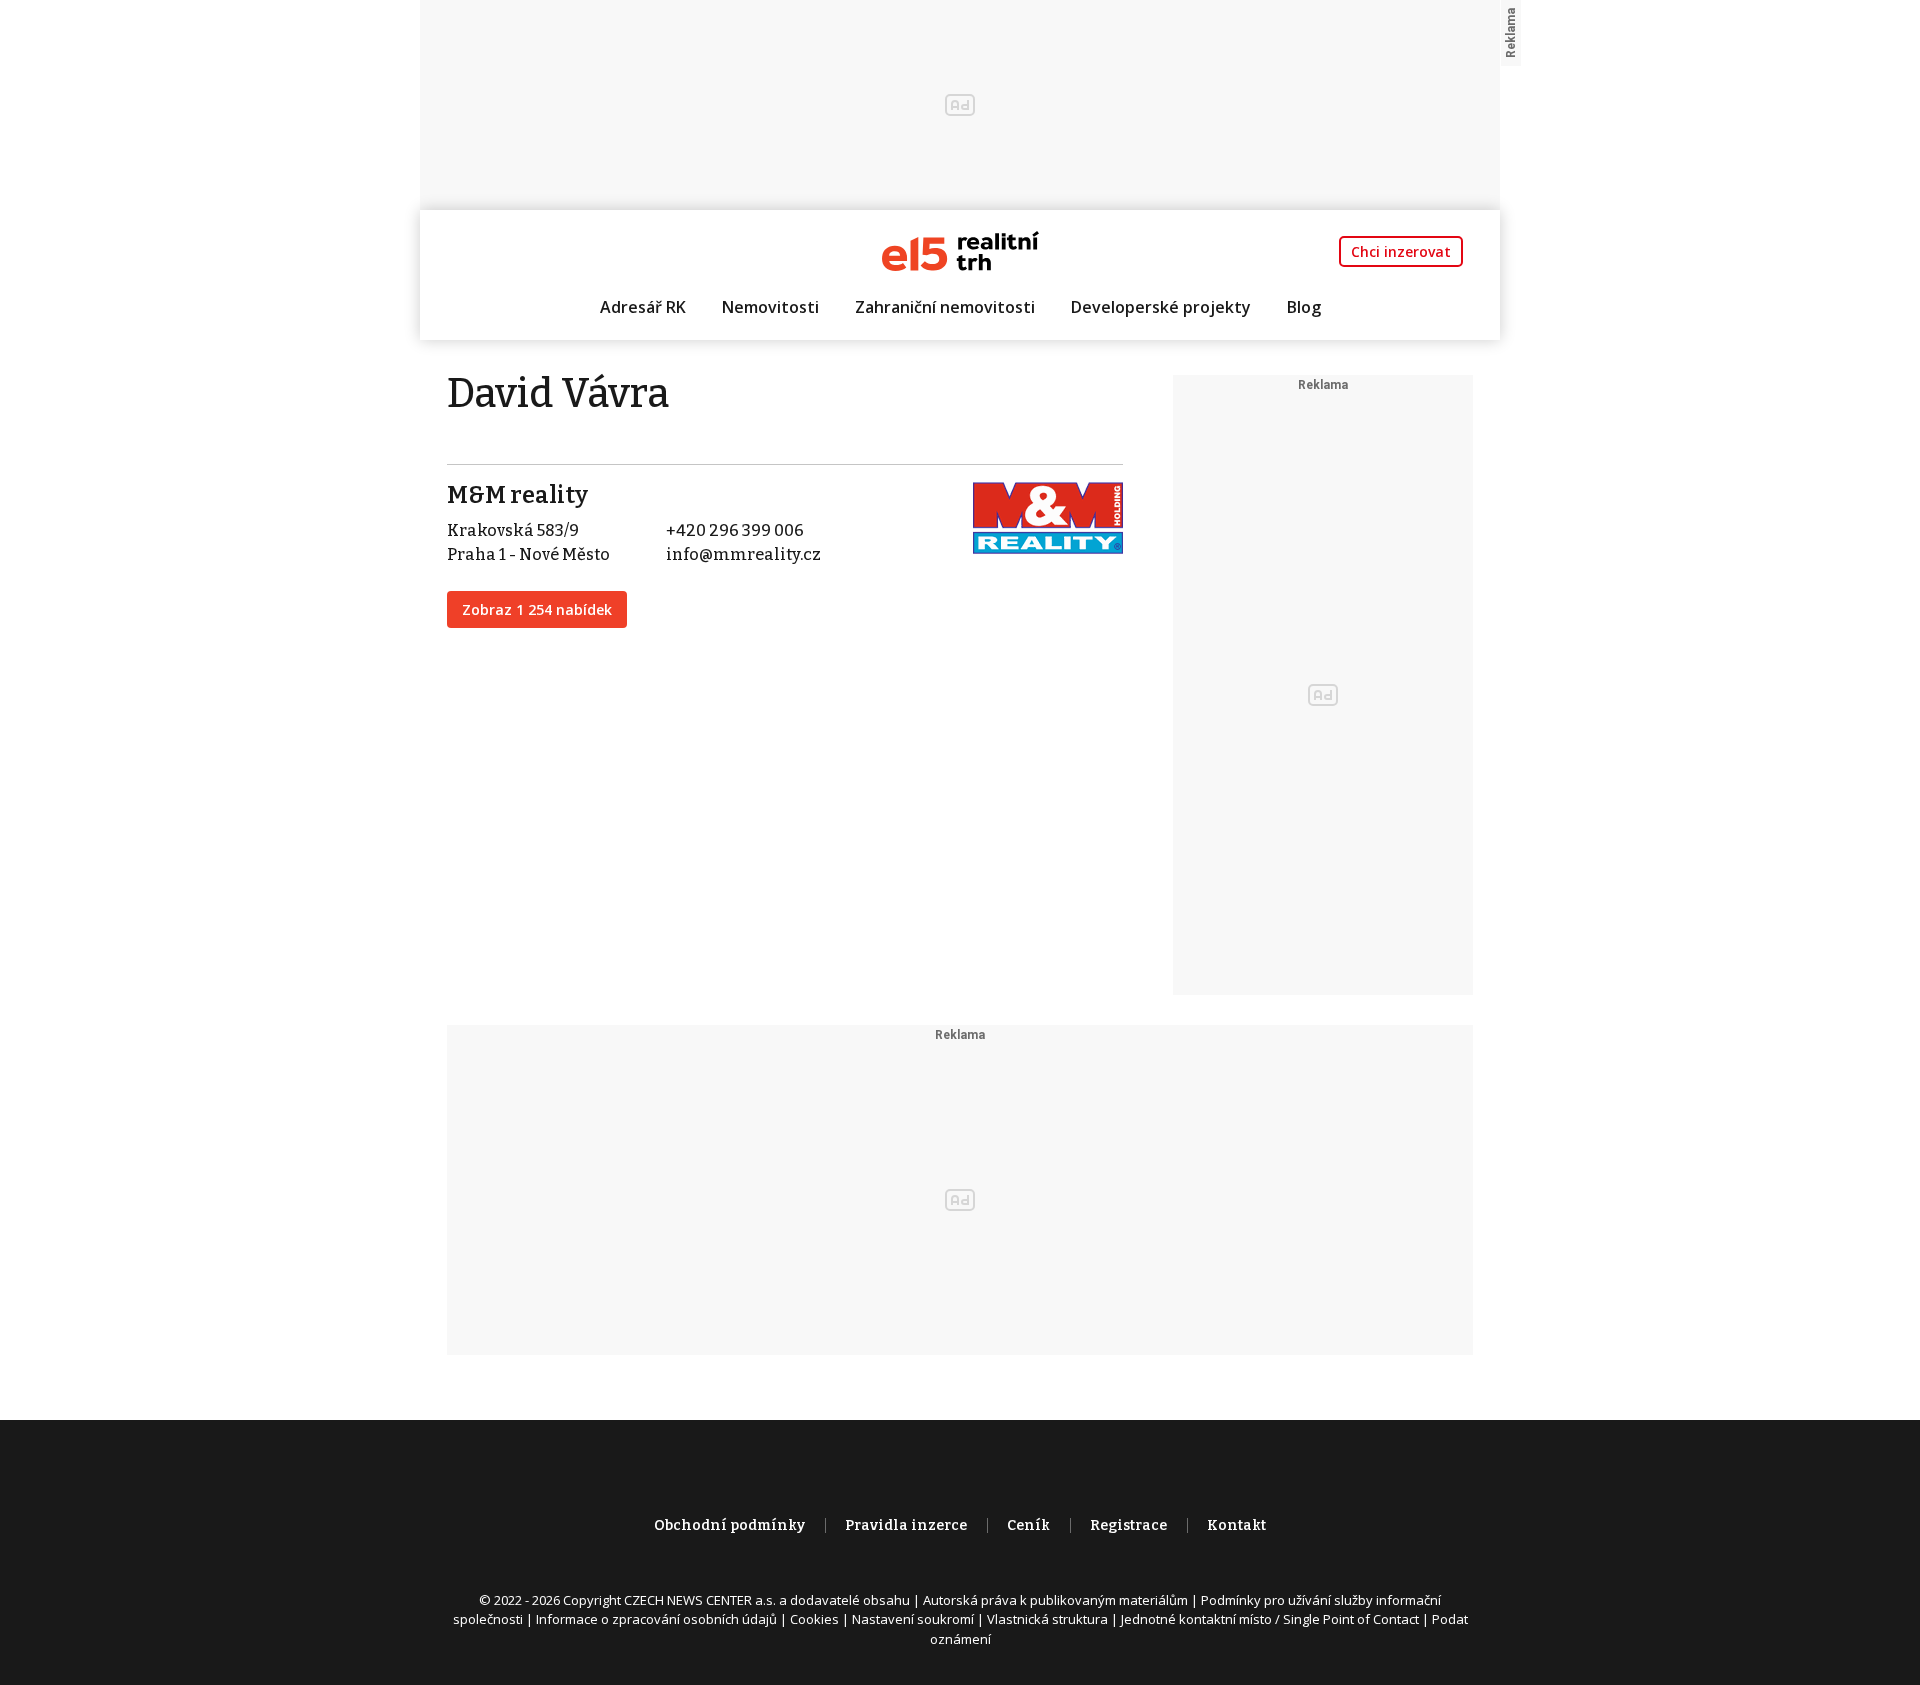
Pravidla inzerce (906, 1525)
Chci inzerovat (1401, 251)
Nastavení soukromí (913, 1619)
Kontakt (1236, 1525)
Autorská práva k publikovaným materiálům (1055, 1600)
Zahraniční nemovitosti (945, 307)
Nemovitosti (770, 307)
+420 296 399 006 (735, 530)
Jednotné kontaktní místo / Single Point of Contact (1270, 1619)
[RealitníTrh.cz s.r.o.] (960, 249)
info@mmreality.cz (743, 554)
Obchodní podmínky (729, 1525)
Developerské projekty (1161, 307)
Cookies (814, 1619)
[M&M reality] (1048, 516)
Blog (1304, 307)
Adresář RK (643, 307)
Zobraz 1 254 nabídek (537, 609)
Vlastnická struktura (1047, 1619)
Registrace (1128, 1525)
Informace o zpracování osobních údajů (656, 1619)
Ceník (1028, 1525)
